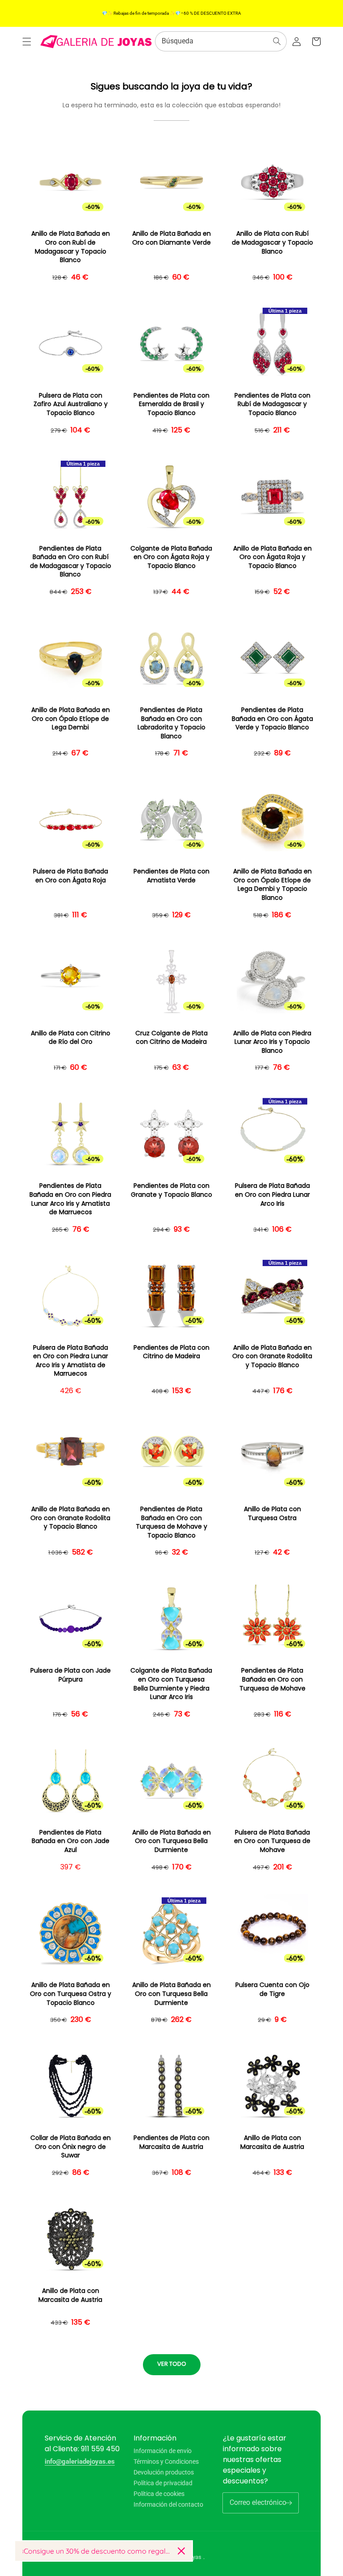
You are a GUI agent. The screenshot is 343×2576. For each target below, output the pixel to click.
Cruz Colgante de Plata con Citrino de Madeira (171, 1038)
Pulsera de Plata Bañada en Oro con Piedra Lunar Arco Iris (272, 1195)
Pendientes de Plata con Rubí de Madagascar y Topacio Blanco (272, 404)
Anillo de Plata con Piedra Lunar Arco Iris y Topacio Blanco (272, 1042)
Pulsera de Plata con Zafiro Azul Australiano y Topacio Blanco (71, 404)
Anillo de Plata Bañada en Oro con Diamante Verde (171, 238)
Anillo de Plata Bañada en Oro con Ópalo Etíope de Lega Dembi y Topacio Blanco (272, 885)
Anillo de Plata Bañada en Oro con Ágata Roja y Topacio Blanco (272, 557)
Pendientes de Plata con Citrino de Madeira (171, 1352)
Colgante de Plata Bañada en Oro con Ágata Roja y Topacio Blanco (171, 557)
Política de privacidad (163, 2483)
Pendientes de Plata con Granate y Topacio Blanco (171, 1190)
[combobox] (221, 41)
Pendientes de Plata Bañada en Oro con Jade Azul (71, 1841)
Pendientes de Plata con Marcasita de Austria (171, 2142)
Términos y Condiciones (166, 2462)
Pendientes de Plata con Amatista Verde (171, 876)
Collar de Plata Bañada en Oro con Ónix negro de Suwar (71, 2147)
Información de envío (163, 2451)
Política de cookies (159, 2494)
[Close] (181, 2551)
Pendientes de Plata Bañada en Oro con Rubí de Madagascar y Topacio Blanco (71, 562)
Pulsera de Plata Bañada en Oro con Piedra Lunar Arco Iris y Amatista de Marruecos (71, 1361)
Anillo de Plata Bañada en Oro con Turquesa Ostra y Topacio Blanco (71, 1994)
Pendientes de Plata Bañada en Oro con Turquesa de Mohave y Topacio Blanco (171, 1522)
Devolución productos (164, 2472)
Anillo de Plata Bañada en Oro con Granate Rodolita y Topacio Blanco (272, 1356)
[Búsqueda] (277, 41)
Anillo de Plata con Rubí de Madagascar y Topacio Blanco (272, 242)
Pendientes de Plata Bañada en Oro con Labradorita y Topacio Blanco (171, 723)
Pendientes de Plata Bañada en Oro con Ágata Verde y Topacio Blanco (272, 719)
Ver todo (172, 2364)
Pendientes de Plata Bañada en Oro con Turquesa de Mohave (272, 1679)
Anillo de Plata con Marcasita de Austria (272, 2142)
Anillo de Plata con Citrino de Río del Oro (71, 1038)
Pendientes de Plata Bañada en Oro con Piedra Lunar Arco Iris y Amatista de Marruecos (70, 1199)
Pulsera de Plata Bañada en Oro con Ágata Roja (71, 876)
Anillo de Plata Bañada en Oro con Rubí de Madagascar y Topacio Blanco (71, 247)
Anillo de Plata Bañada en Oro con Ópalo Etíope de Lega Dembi (71, 719)
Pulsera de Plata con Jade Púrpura (71, 1675)
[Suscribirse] (289, 2503)
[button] (27, 42)
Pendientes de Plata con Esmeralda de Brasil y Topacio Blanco (171, 404)
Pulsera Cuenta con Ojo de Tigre (272, 1989)
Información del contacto (168, 2504)
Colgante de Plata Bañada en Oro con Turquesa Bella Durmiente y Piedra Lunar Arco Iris (171, 1684)
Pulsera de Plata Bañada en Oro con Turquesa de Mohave (272, 1841)
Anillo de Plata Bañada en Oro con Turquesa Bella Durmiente (171, 1841)
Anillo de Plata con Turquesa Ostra (272, 1514)
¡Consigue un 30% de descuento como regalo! (96, 2551)
